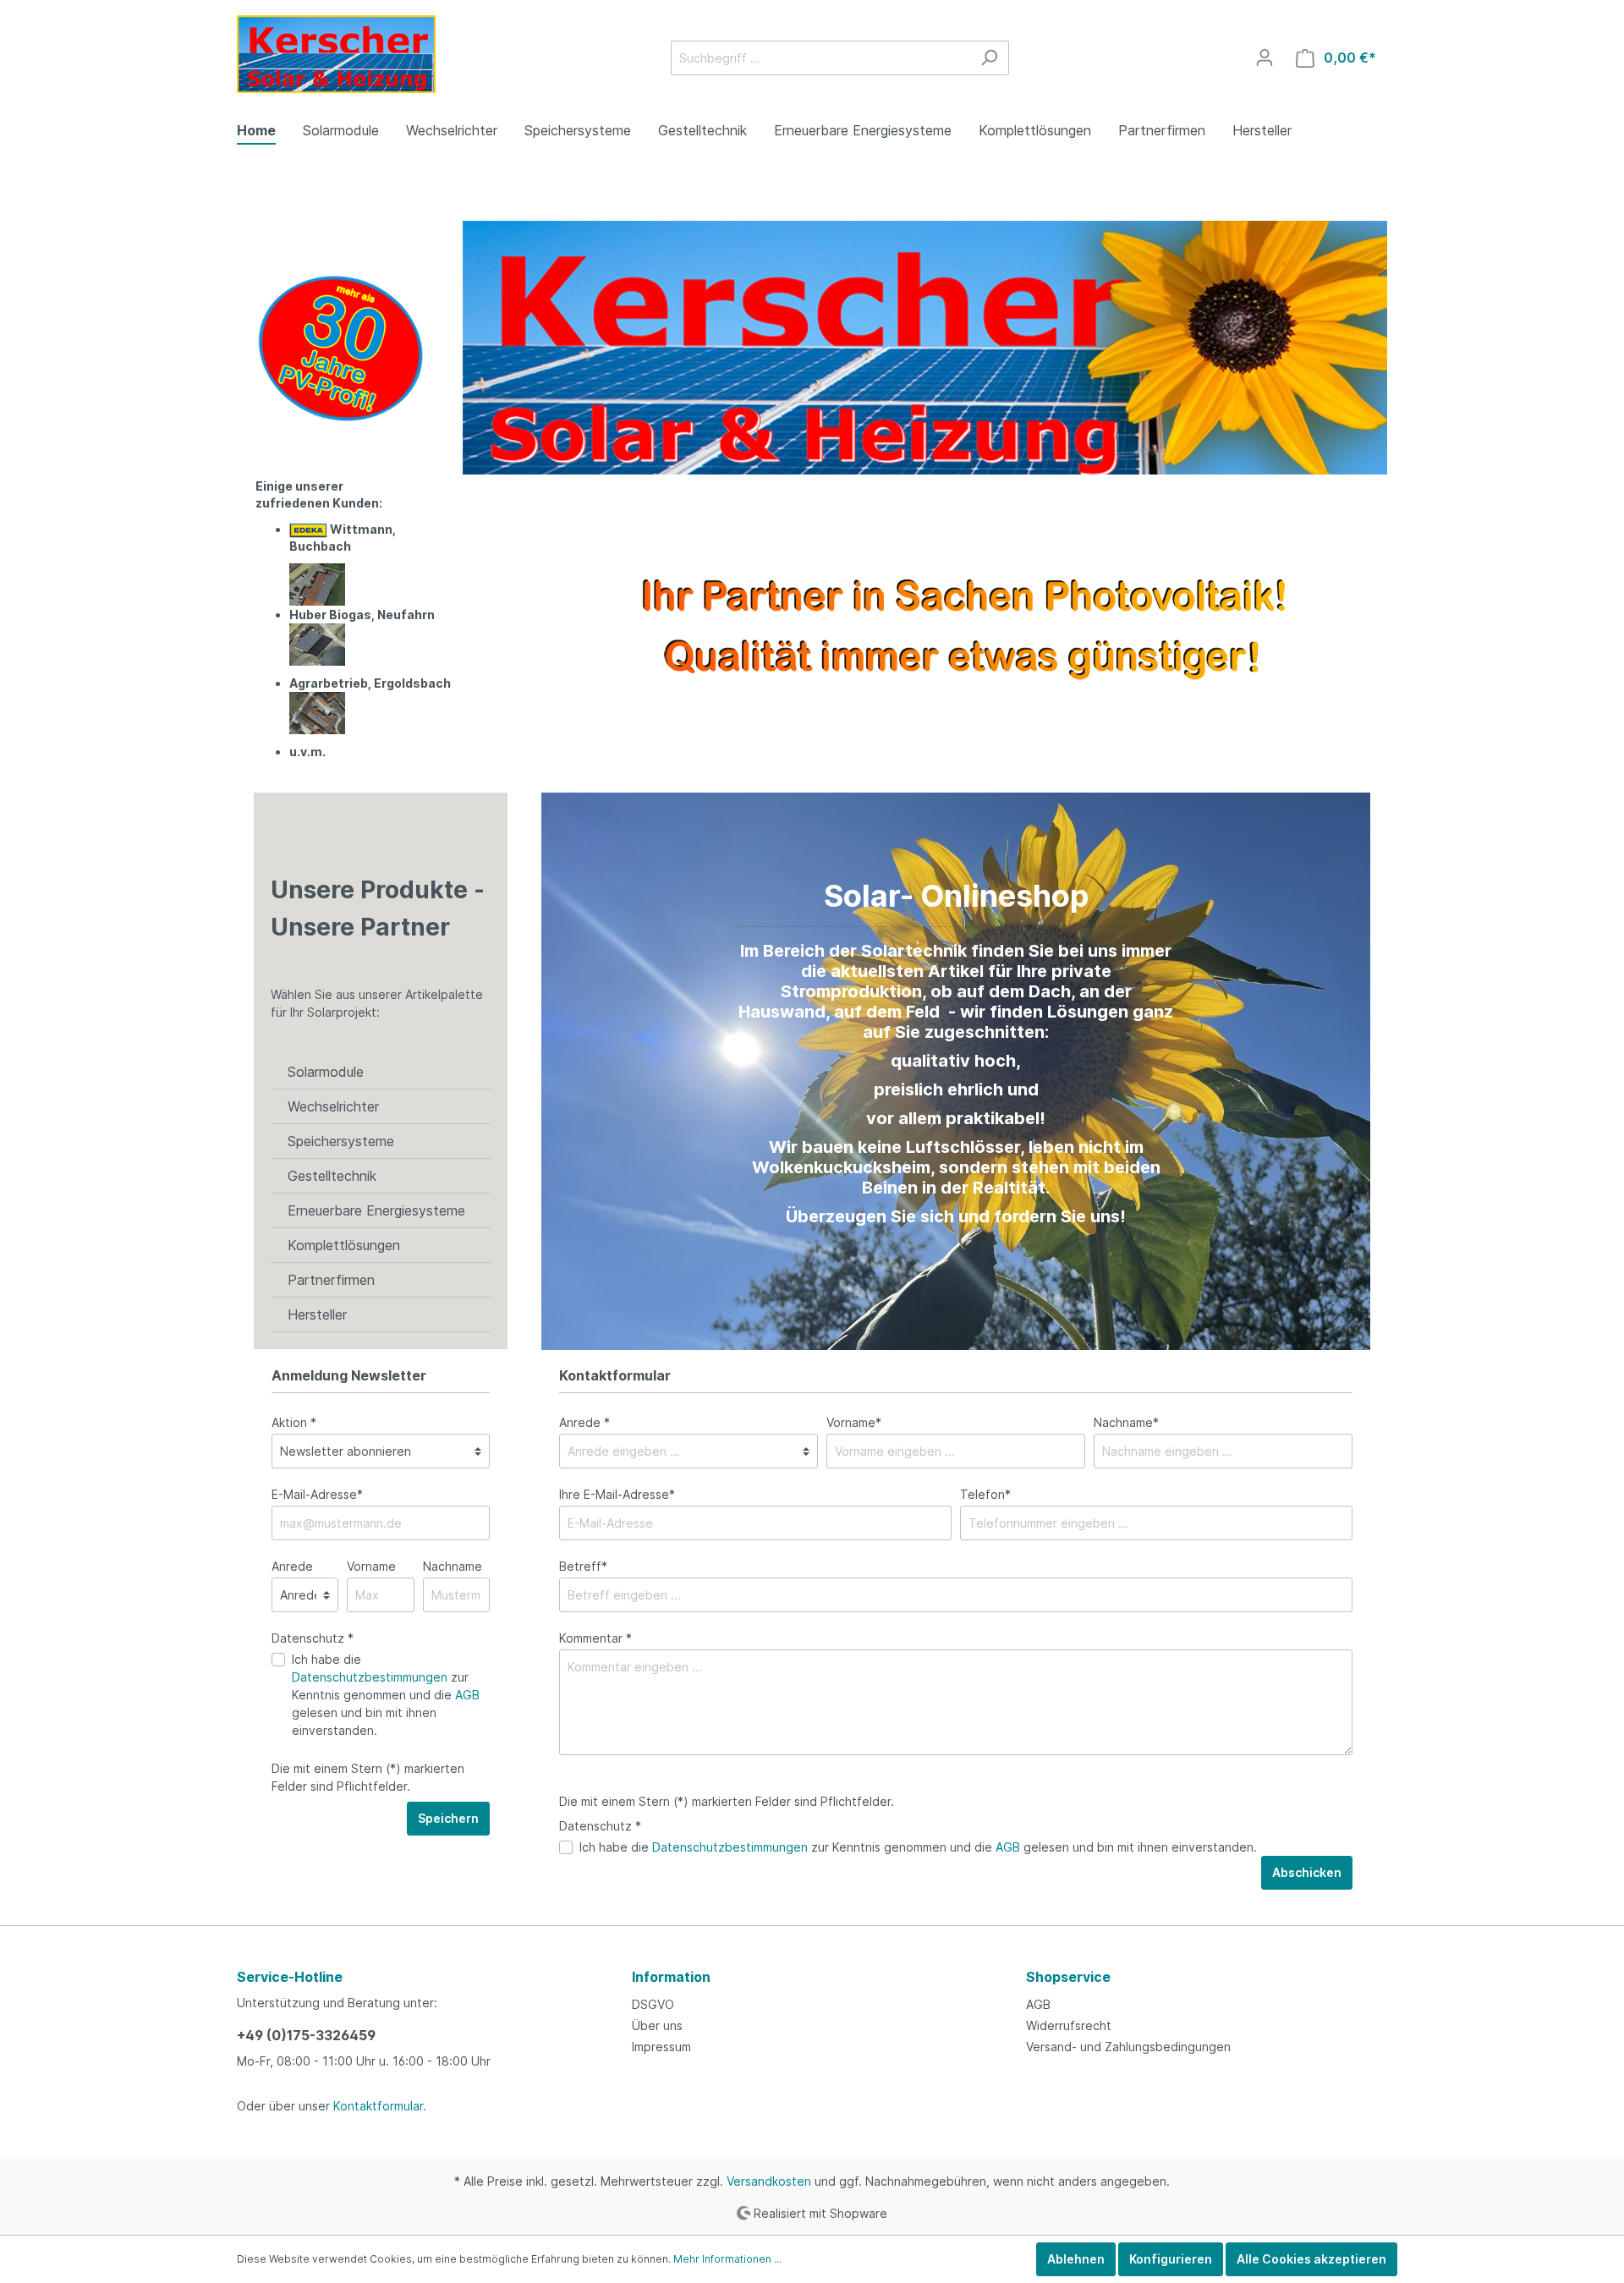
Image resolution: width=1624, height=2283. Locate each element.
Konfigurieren (1171, 2259)
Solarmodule (326, 1072)
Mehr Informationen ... (727, 2259)
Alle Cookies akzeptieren (1311, 2259)
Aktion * (294, 1422)
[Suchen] (989, 58)
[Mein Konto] (1265, 58)
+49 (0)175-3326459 (306, 2035)
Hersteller (317, 1314)
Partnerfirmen (331, 1280)
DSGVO (653, 2004)
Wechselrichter (333, 1106)
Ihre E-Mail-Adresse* (617, 1494)
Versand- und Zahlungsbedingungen (1128, 2047)
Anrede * (584, 1422)
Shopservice (1068, 1977)
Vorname (371, 1566)
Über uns (657, 2025)
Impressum (661, 2047)
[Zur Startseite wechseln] (336, 54)
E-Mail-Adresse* (317, 1494)
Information (671, 1977)
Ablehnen (1076, 2259)
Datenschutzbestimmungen (370, 1677)
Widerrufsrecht (1069, 2025)
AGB (467, 1695)
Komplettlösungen (344, 1245)
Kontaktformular (378, 2106)
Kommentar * (595, 1638)
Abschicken (1307, 1872)
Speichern (448, 1818)
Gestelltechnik (332, 1176)
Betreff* (583, 1566)
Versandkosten (769, 2181)
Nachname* (1126, 1422)
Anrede (292, 1566)
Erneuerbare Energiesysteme (376, 1210)
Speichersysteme (341, 1141)
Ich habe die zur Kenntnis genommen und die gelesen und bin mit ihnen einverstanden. (386, 1695)
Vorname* (854, 1422)
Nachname (453, 1566)
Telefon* (985, 1494)
